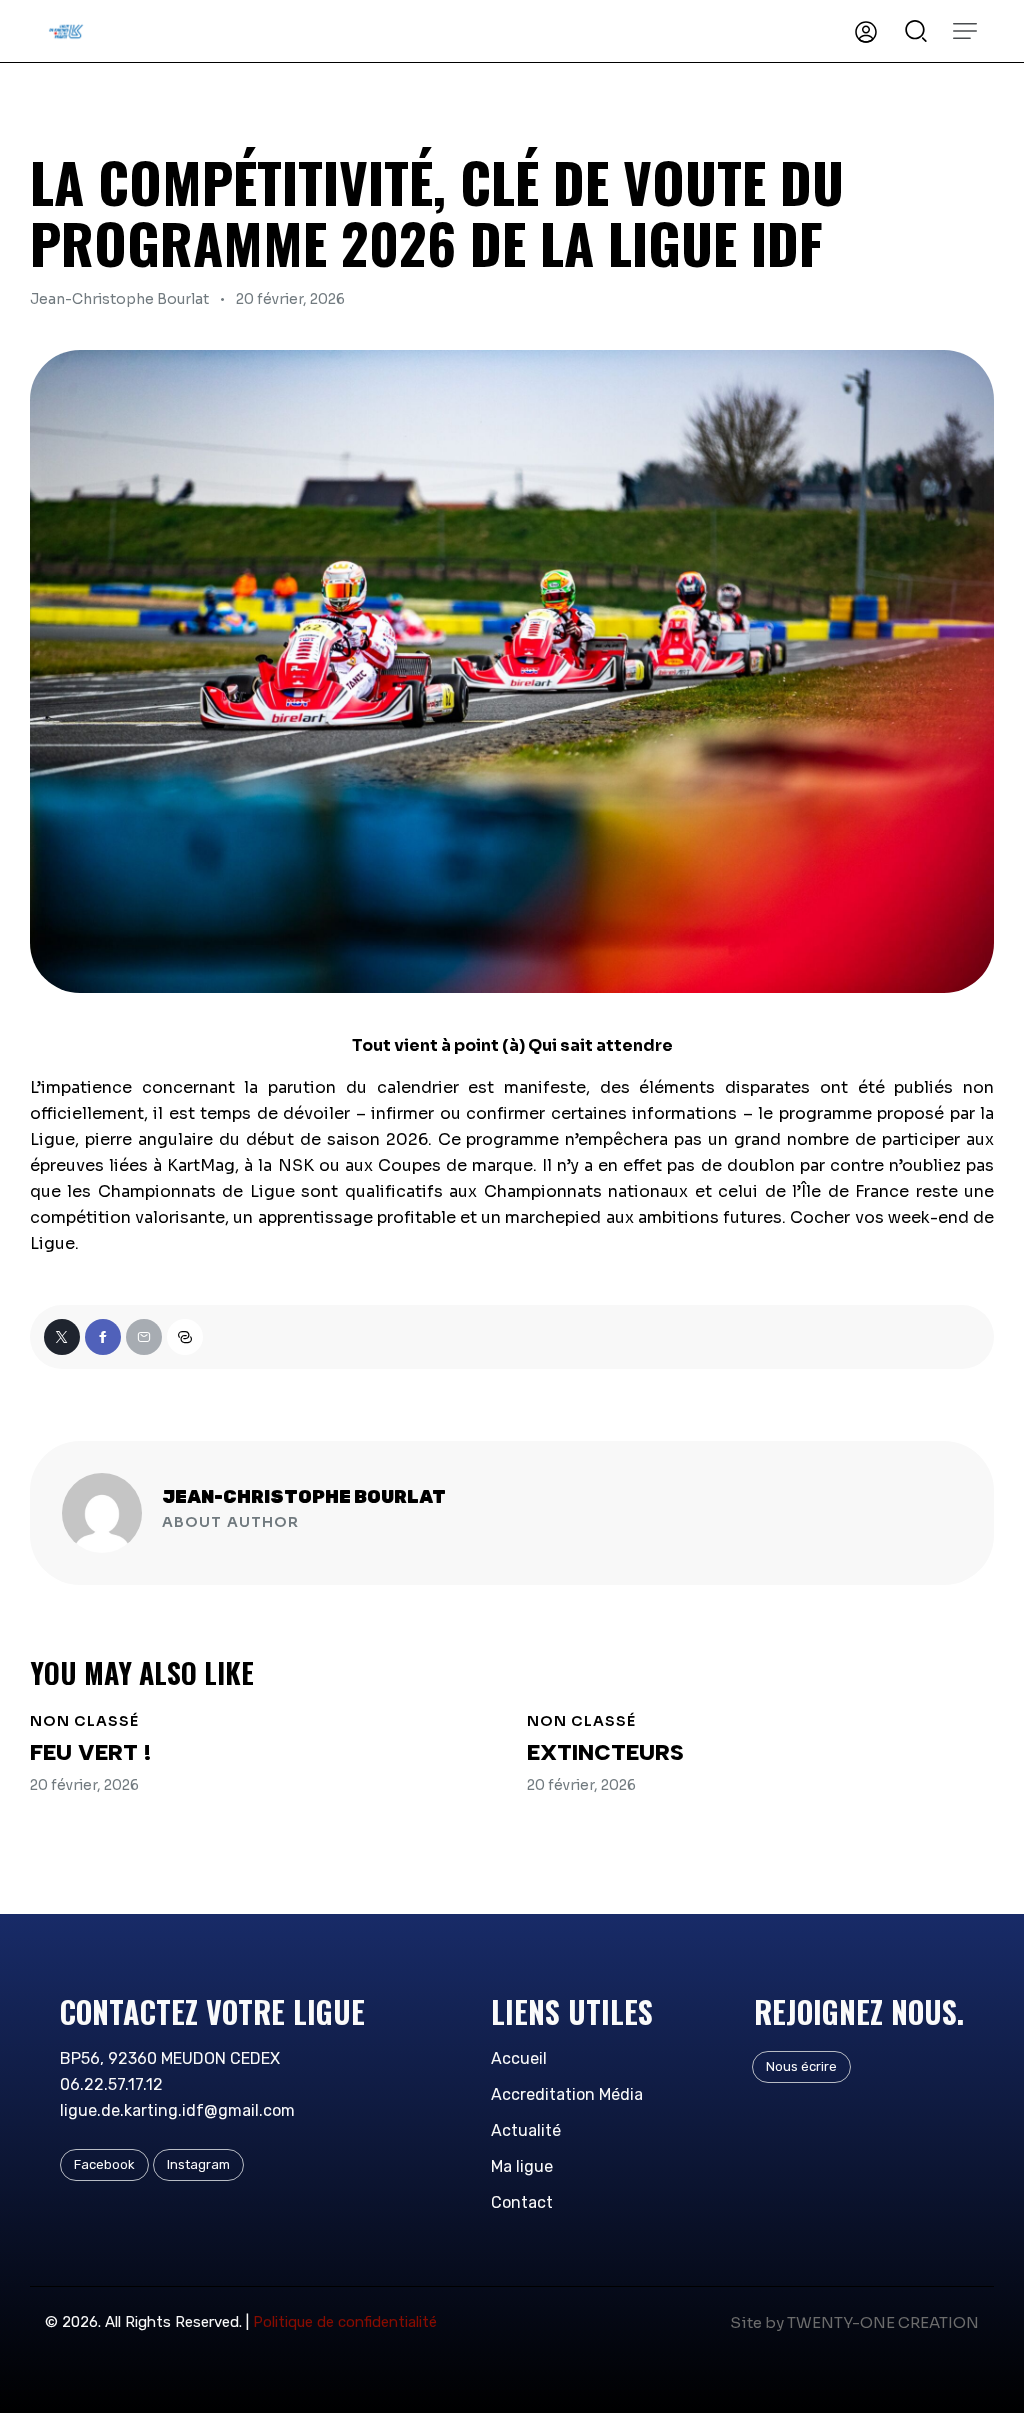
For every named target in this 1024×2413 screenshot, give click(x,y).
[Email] (144, 1337)
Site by (757, 2322)
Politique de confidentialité (345, 2322)
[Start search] (916, 29)
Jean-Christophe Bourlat (304, 1497)
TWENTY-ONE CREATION (883, 2322)
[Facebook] (103, 1337)
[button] (965, 31)
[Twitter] (62, 1337)
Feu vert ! (90, 1753)
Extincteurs (605, 1753)
